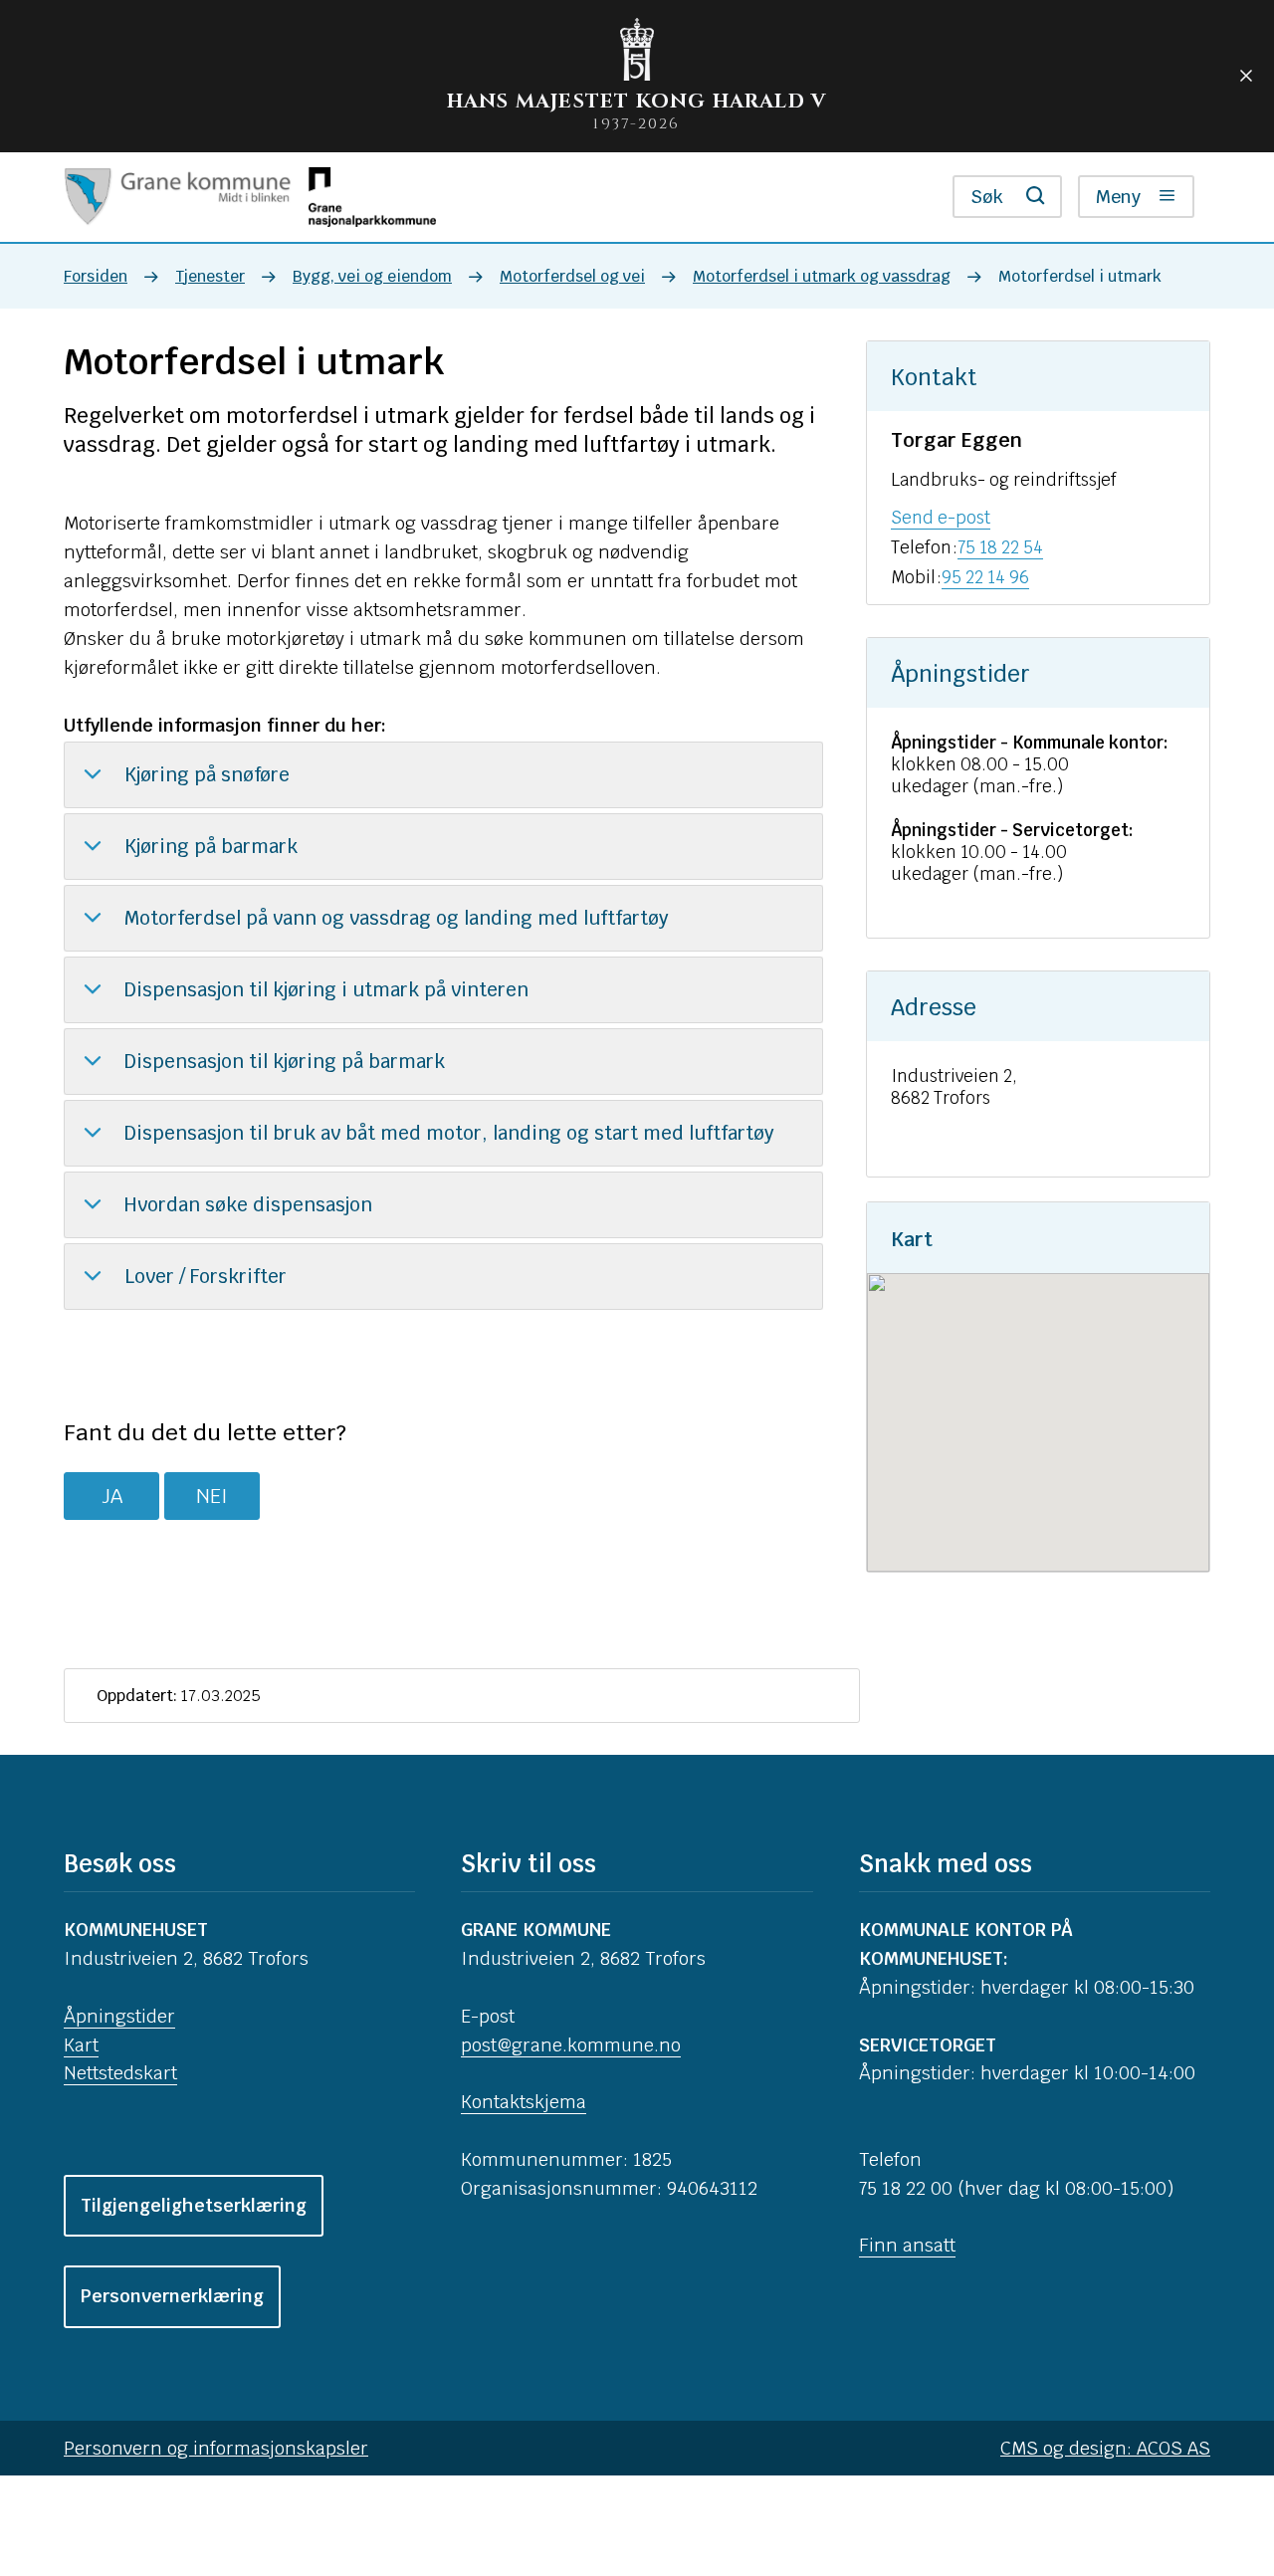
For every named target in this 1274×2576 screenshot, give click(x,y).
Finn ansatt (907, 2245)
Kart (81, 2045)
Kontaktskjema (524, 2102)
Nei (212, 1496)
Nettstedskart (120, 2073)
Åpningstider (119, 2016)
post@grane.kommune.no (571, 2045)
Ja (112, 1496)
